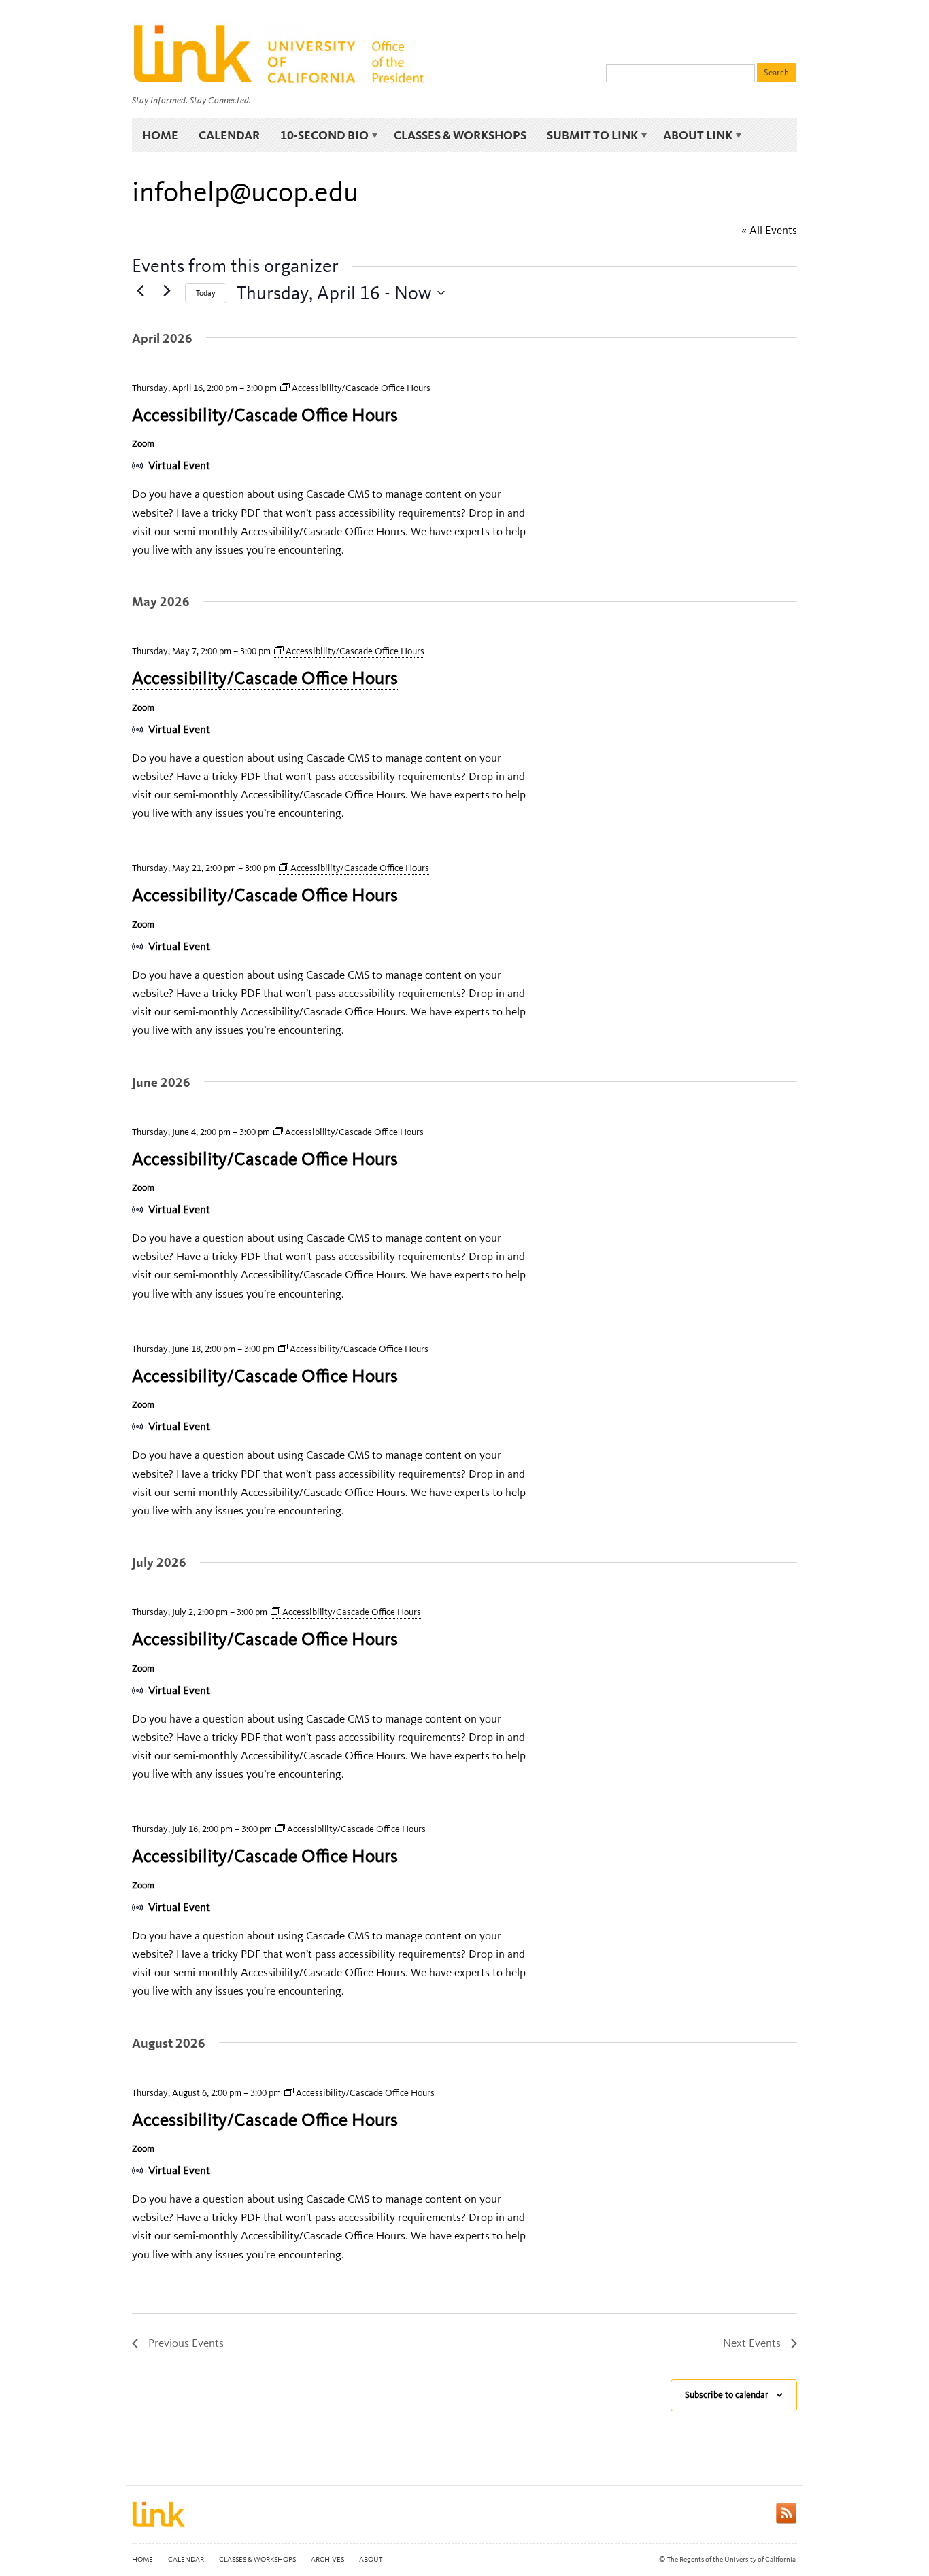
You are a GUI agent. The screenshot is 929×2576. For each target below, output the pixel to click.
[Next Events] (167, 290)
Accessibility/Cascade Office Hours (265, 415)
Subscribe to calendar (727, 2395)
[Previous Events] (140, 290)
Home (160, 135)
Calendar (229, 135)
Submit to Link (587, 135)
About (371, 2559)
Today (206, 293)
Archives (327, 2559)
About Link (693, 135)
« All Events (769, 230)
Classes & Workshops (460, 135)
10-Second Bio (319, 135)
